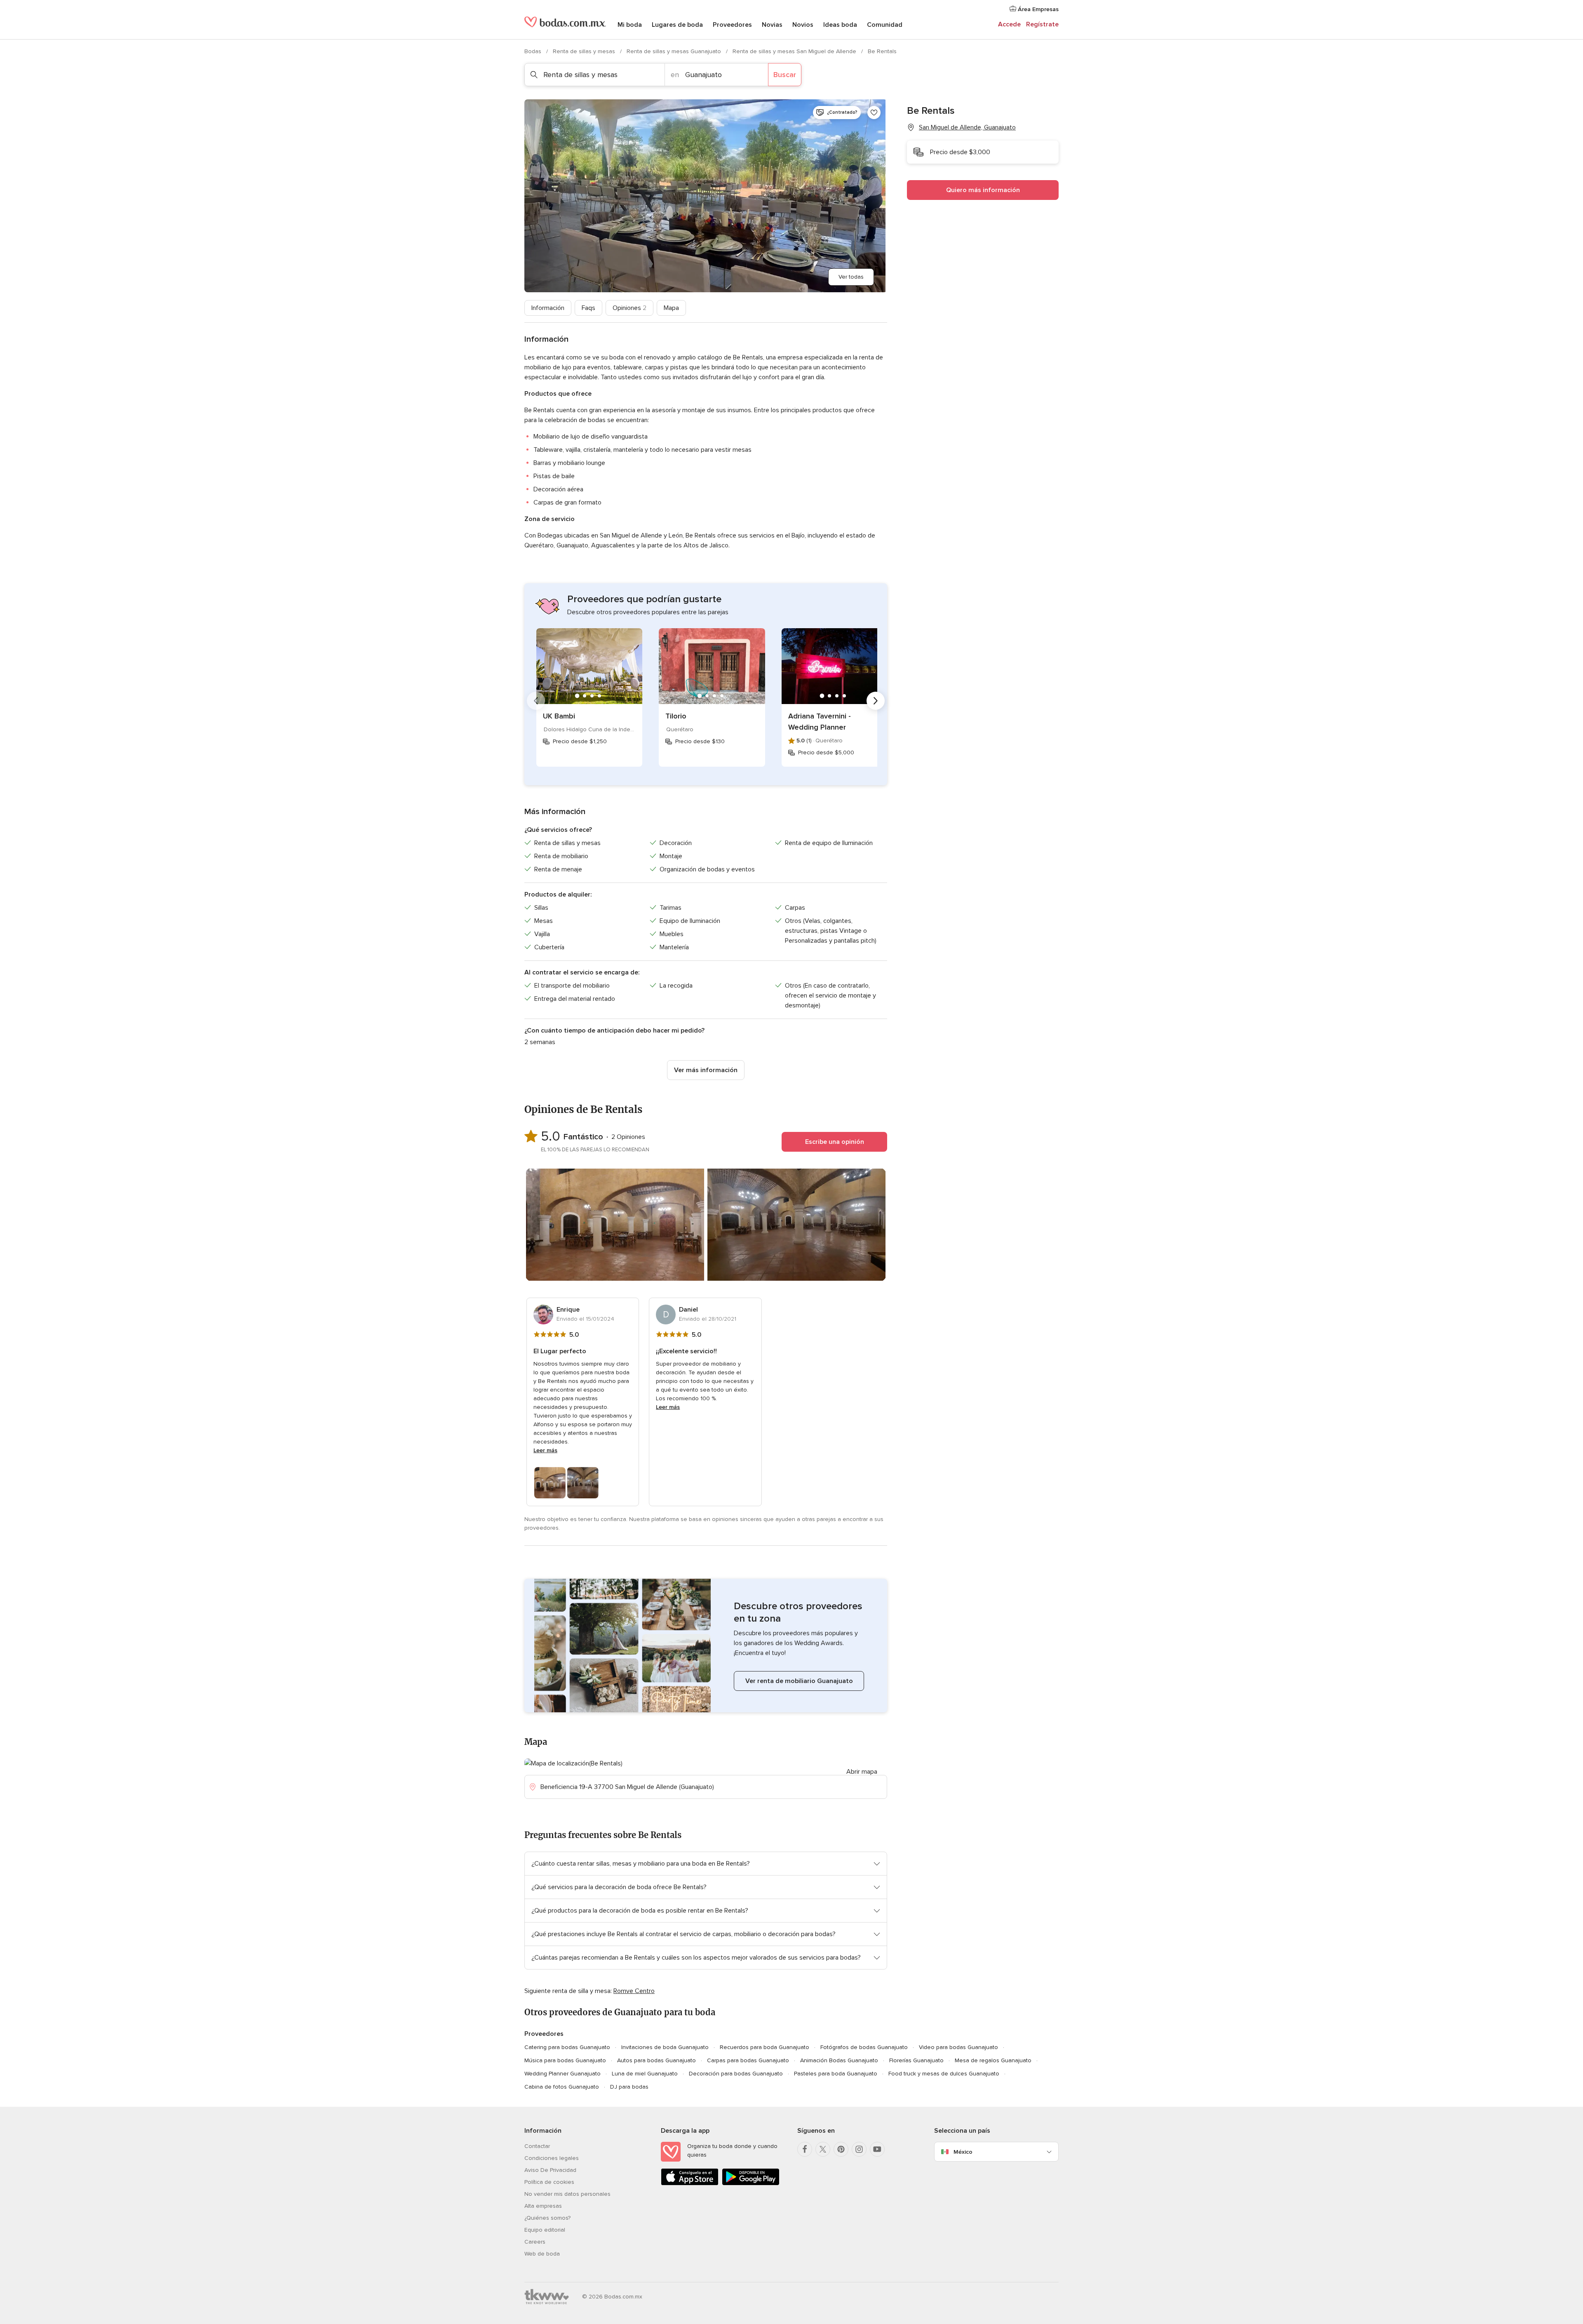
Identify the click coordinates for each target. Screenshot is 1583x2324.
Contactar (537, 2146)
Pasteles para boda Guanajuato (836, 2074)
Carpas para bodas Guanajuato (748, 2060)
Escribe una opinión (835, 1142)
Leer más (545, 1450)
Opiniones (629, 308)
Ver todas (851, 277)
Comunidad (885, 25)
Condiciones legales (552, 2158)
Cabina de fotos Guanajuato (562, 2087)
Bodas (534, 51)
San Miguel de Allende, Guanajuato (967, 127)
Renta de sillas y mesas (585, 51)
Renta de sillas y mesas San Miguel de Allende (795, 51)
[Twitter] (823, 2149)
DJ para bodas (629, 2087)
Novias (772, 25)
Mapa (671, 308)
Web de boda (542, 2254)
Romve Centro (634, 1991)
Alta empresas (543, 2206)
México (963, 2152)
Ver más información (706, 1070)
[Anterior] (536, 701)
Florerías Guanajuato (916, 2060)
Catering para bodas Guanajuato (567, 2047)
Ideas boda (840, 25)
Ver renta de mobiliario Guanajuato (799, 1681)
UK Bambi (559, 716)
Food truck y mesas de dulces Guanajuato (944, 2074)
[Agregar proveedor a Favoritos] (874, 113)
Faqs (588, 308)
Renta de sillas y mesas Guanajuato (675, 51)
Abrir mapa (862, 1772)
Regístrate (1042, 24)
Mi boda (630, 25)
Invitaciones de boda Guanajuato (665, 2047)
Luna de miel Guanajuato (645, 2074)
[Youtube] (877, 2149)
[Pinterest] (841, 2149)
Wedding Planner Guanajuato (563, 2074)
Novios (803, 25)
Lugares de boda (677, 25)
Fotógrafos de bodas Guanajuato (864, 2047)
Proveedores (732, 25)
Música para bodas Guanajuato (565, 2060)
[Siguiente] (876, 701)
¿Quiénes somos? (547, 2218)
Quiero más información (983, 190)
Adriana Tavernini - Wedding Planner (820, 722)
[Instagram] (859, 2149)
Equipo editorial (545, 2230)
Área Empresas (1037, 9)
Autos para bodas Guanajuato (656, 2060)
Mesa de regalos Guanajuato (993, 2060)
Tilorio (676, 716)
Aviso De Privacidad (550, 2170)
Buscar (785, 75)
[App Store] (690, 2184)
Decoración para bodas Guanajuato (736, 2074)
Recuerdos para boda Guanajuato (764, 2047)
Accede (1009, 24)
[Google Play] (751, 2184)
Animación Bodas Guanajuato (839, 2060)
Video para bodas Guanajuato (958, 2047)
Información (548, 308)
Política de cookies (549, 2182)
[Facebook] (805, 2149)
